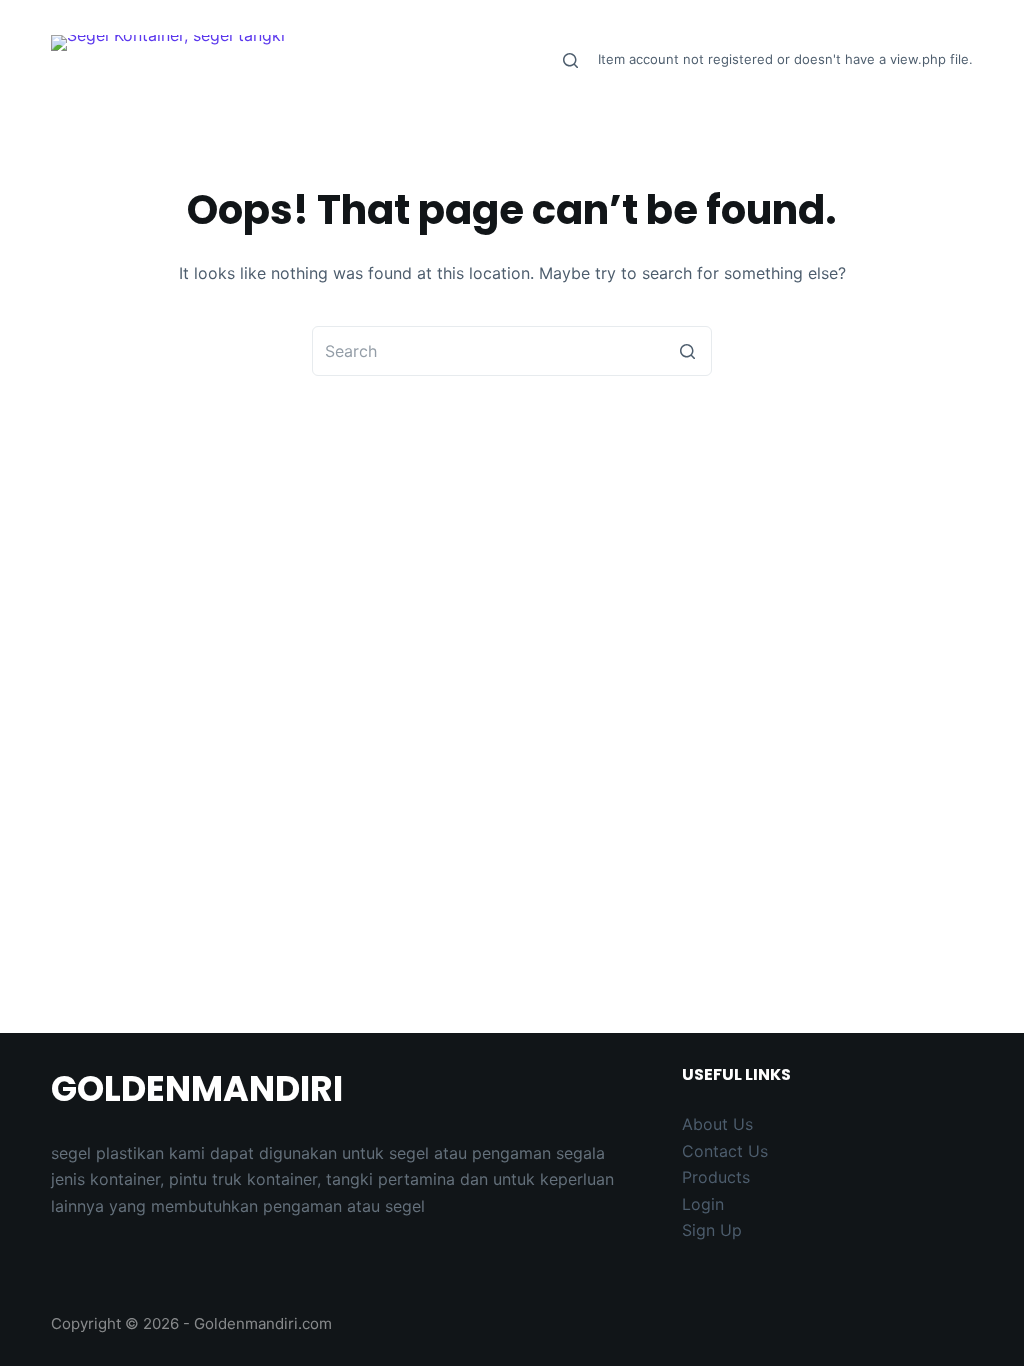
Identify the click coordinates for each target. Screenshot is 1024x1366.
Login (703, 1204)
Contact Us (725, 1151)
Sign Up (712, 1230)
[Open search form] (570, 60)
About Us (717, 1124)
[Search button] (687, 351)
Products (716, 1177)
